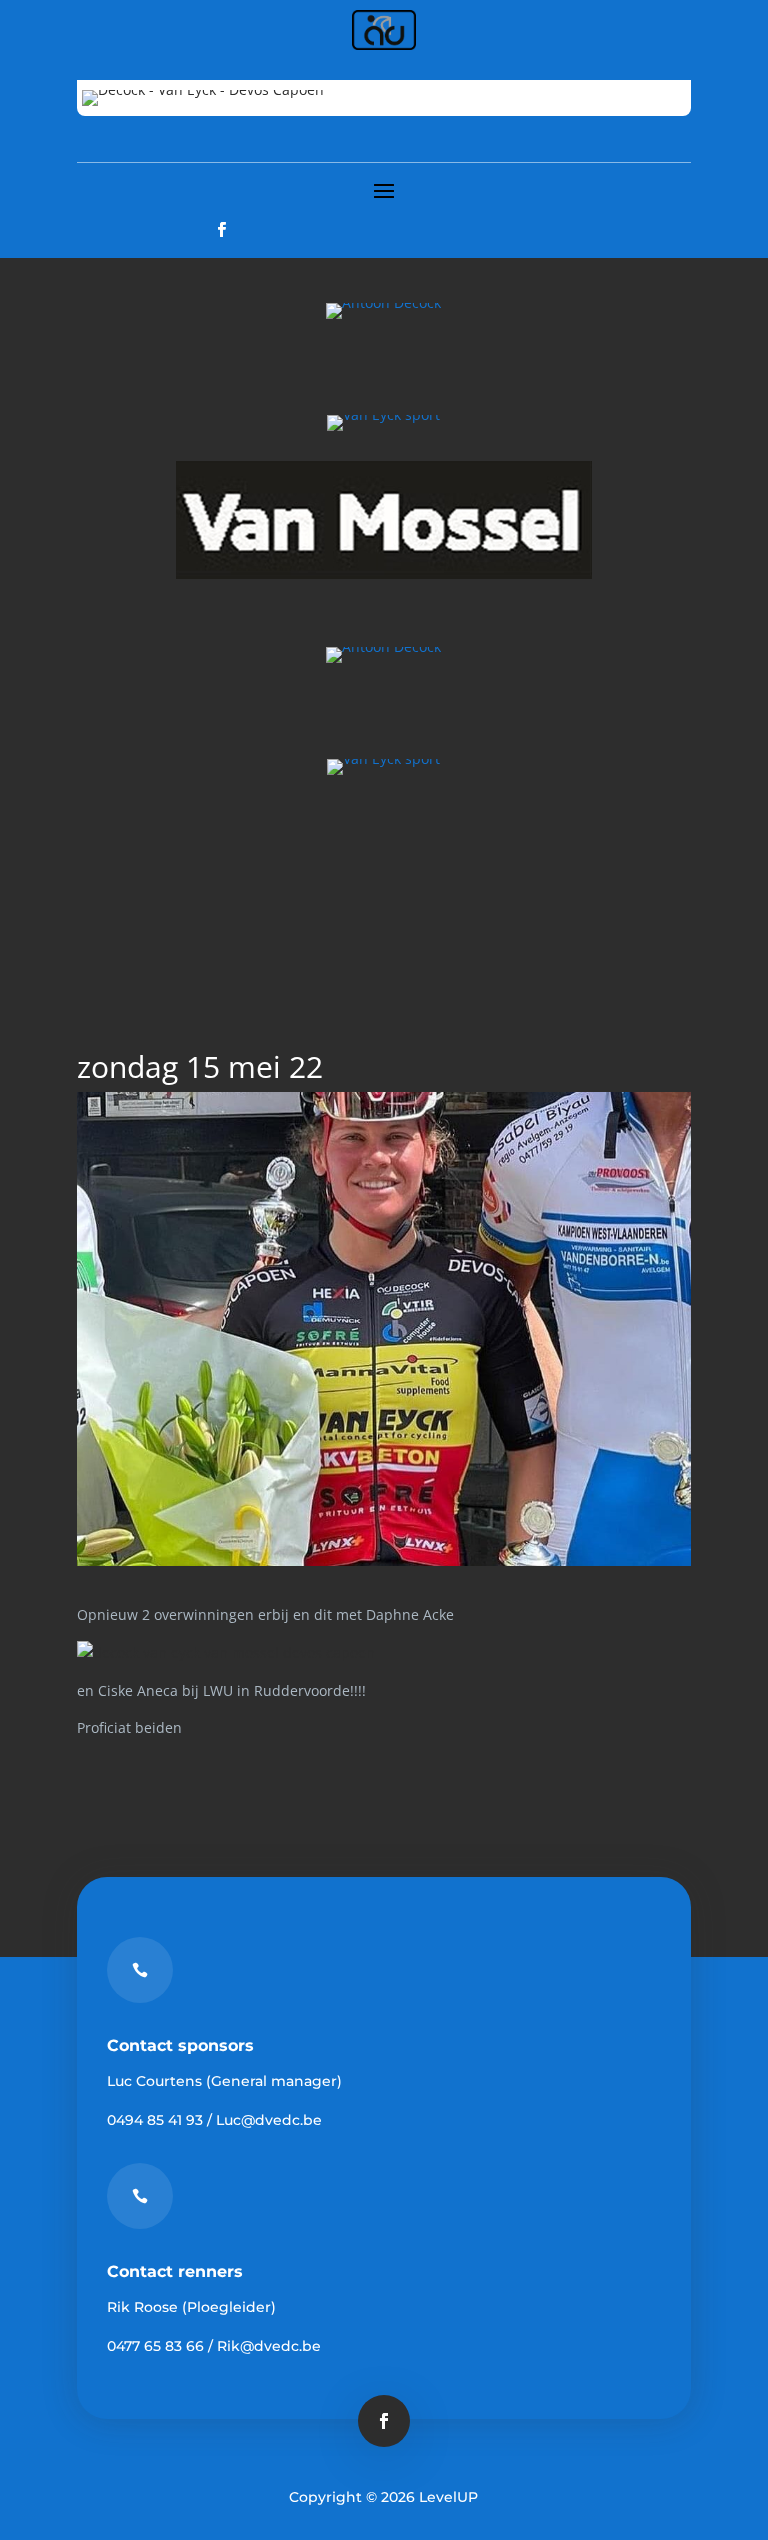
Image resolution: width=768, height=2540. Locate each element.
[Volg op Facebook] (222, 230)
